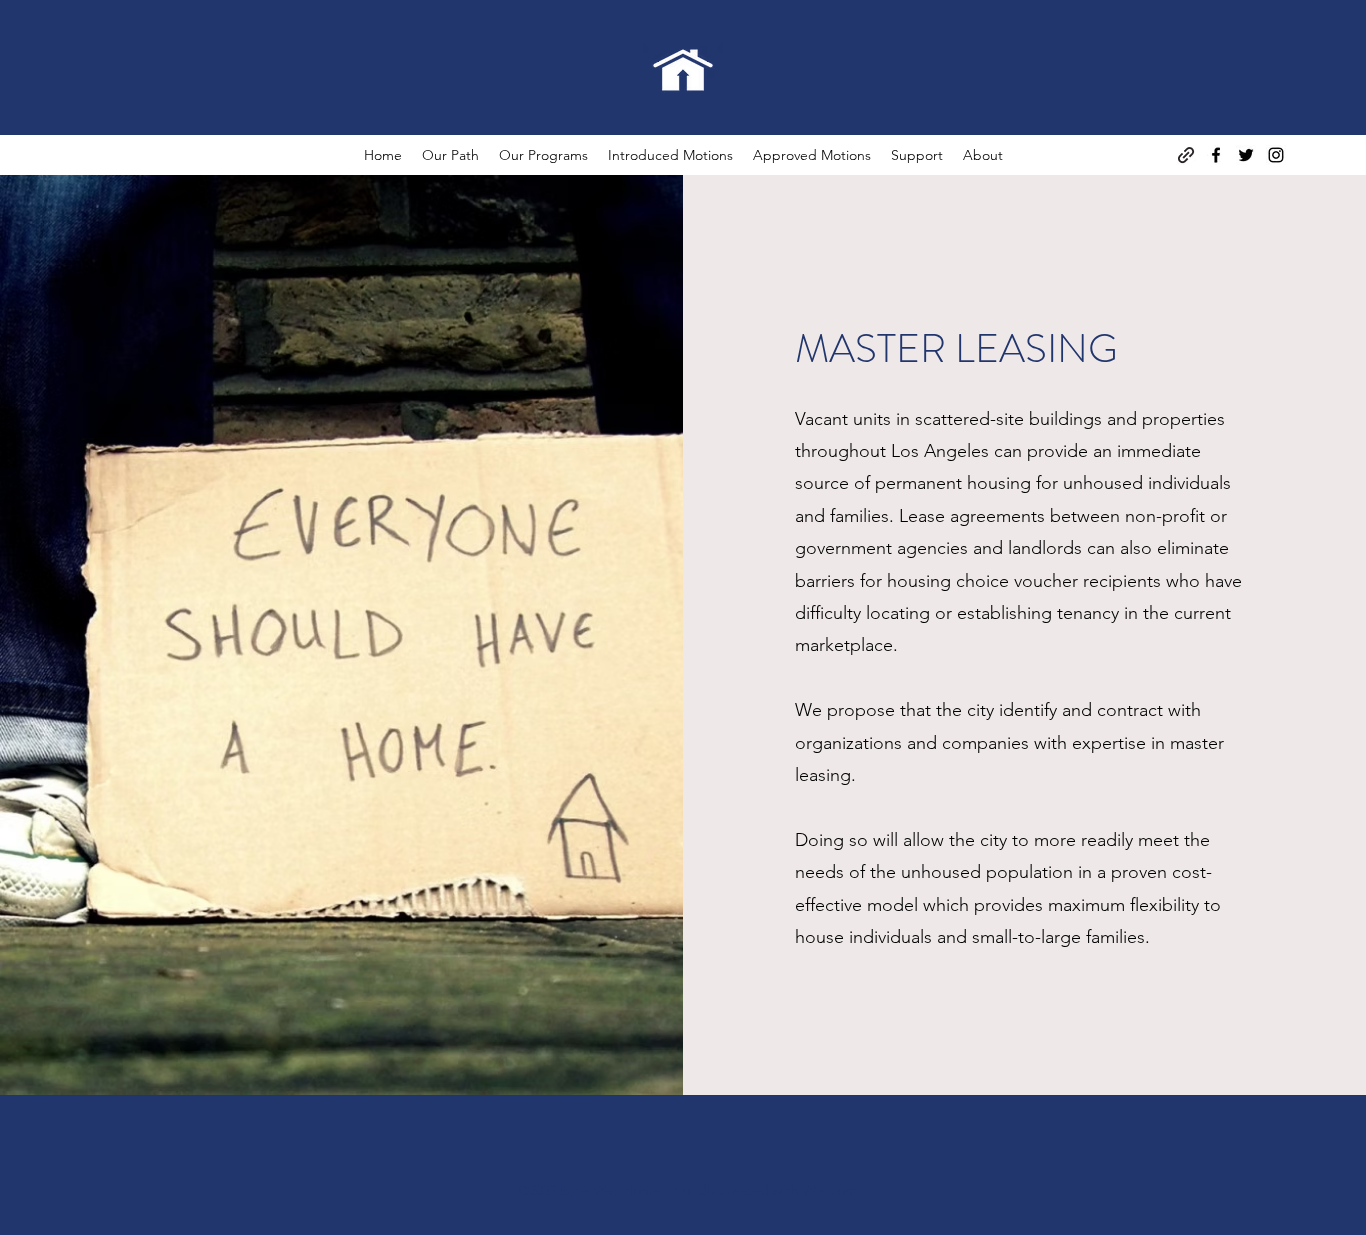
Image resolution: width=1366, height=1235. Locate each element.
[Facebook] (1216, 155)
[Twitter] (1246, 155)
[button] (450, 155)
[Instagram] (1276, 155)
